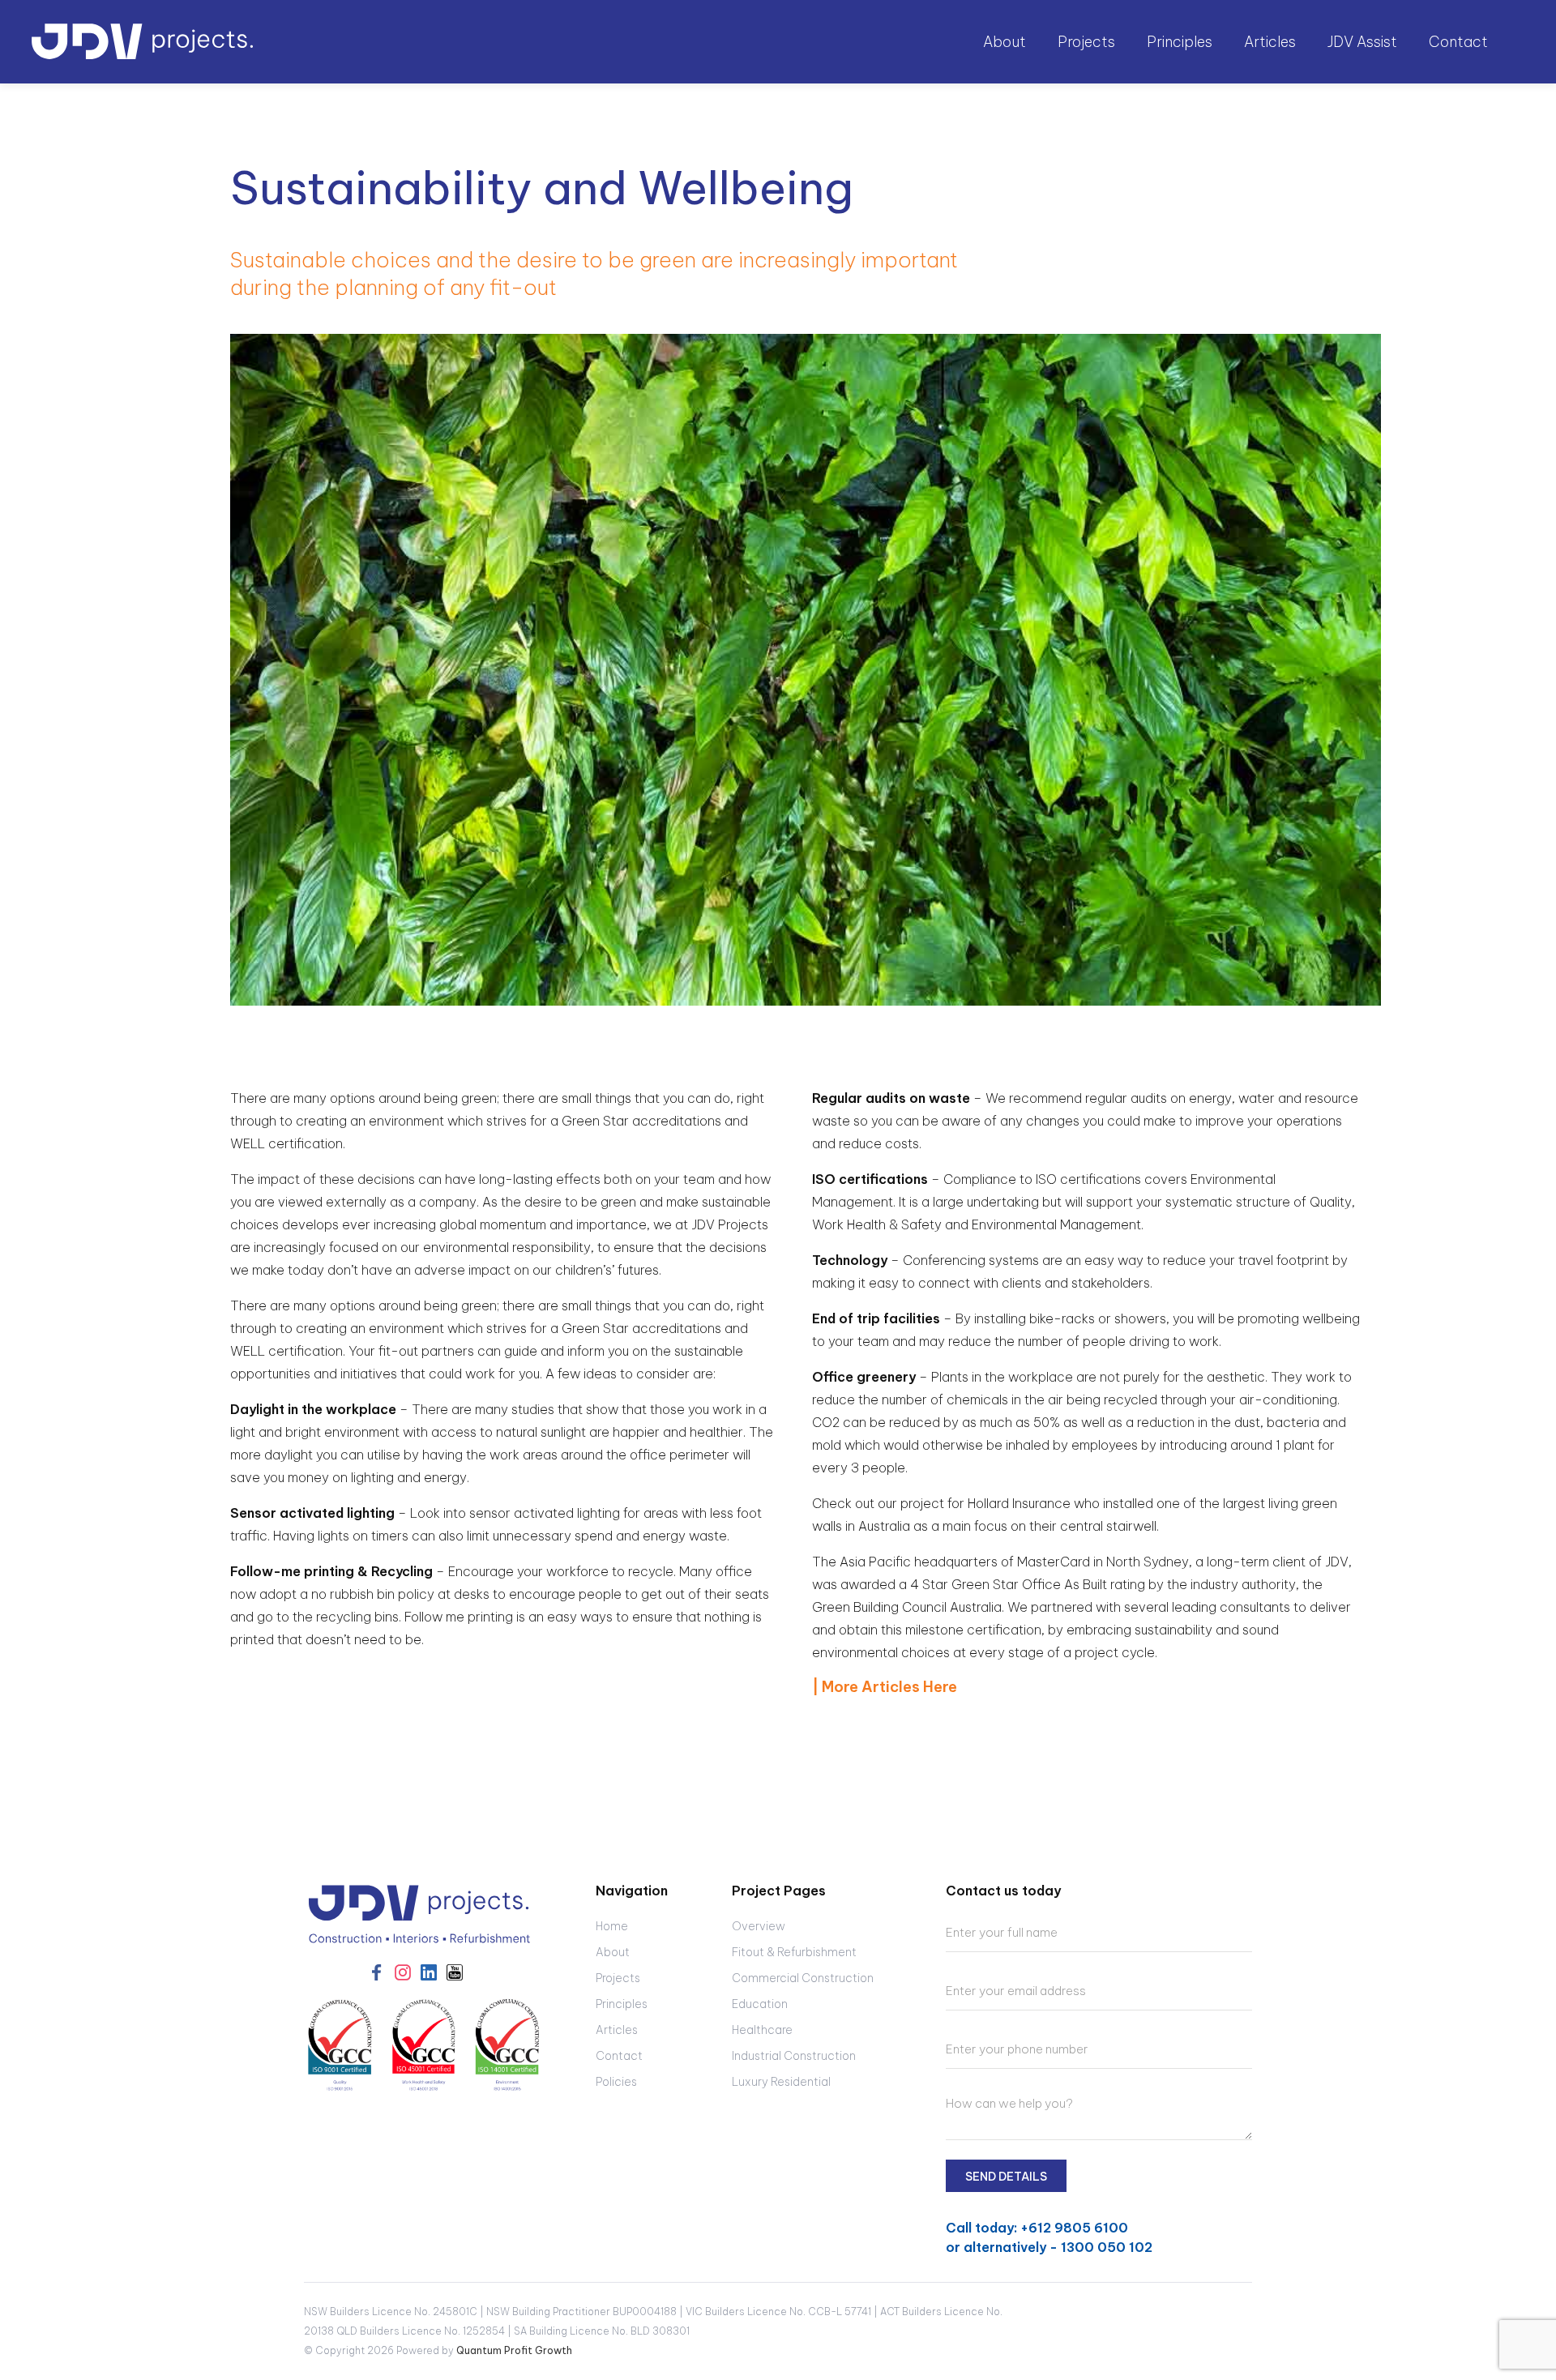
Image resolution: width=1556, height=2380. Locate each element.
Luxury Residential (781, 2082)
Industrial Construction (794, 2056)
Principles (1180, 42)
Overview (759, 1926)
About (613, 1952)
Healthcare (762, 2030)
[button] (1006, 42)
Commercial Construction (803, 1978)
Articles (1270, 42)
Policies (616, 2082)
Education (760, 2004)
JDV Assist (1362, 42)
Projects (618, 1978)
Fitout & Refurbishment (794, 1952)
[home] (143, 42)
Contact (1458, 42)
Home (612, 1926)
